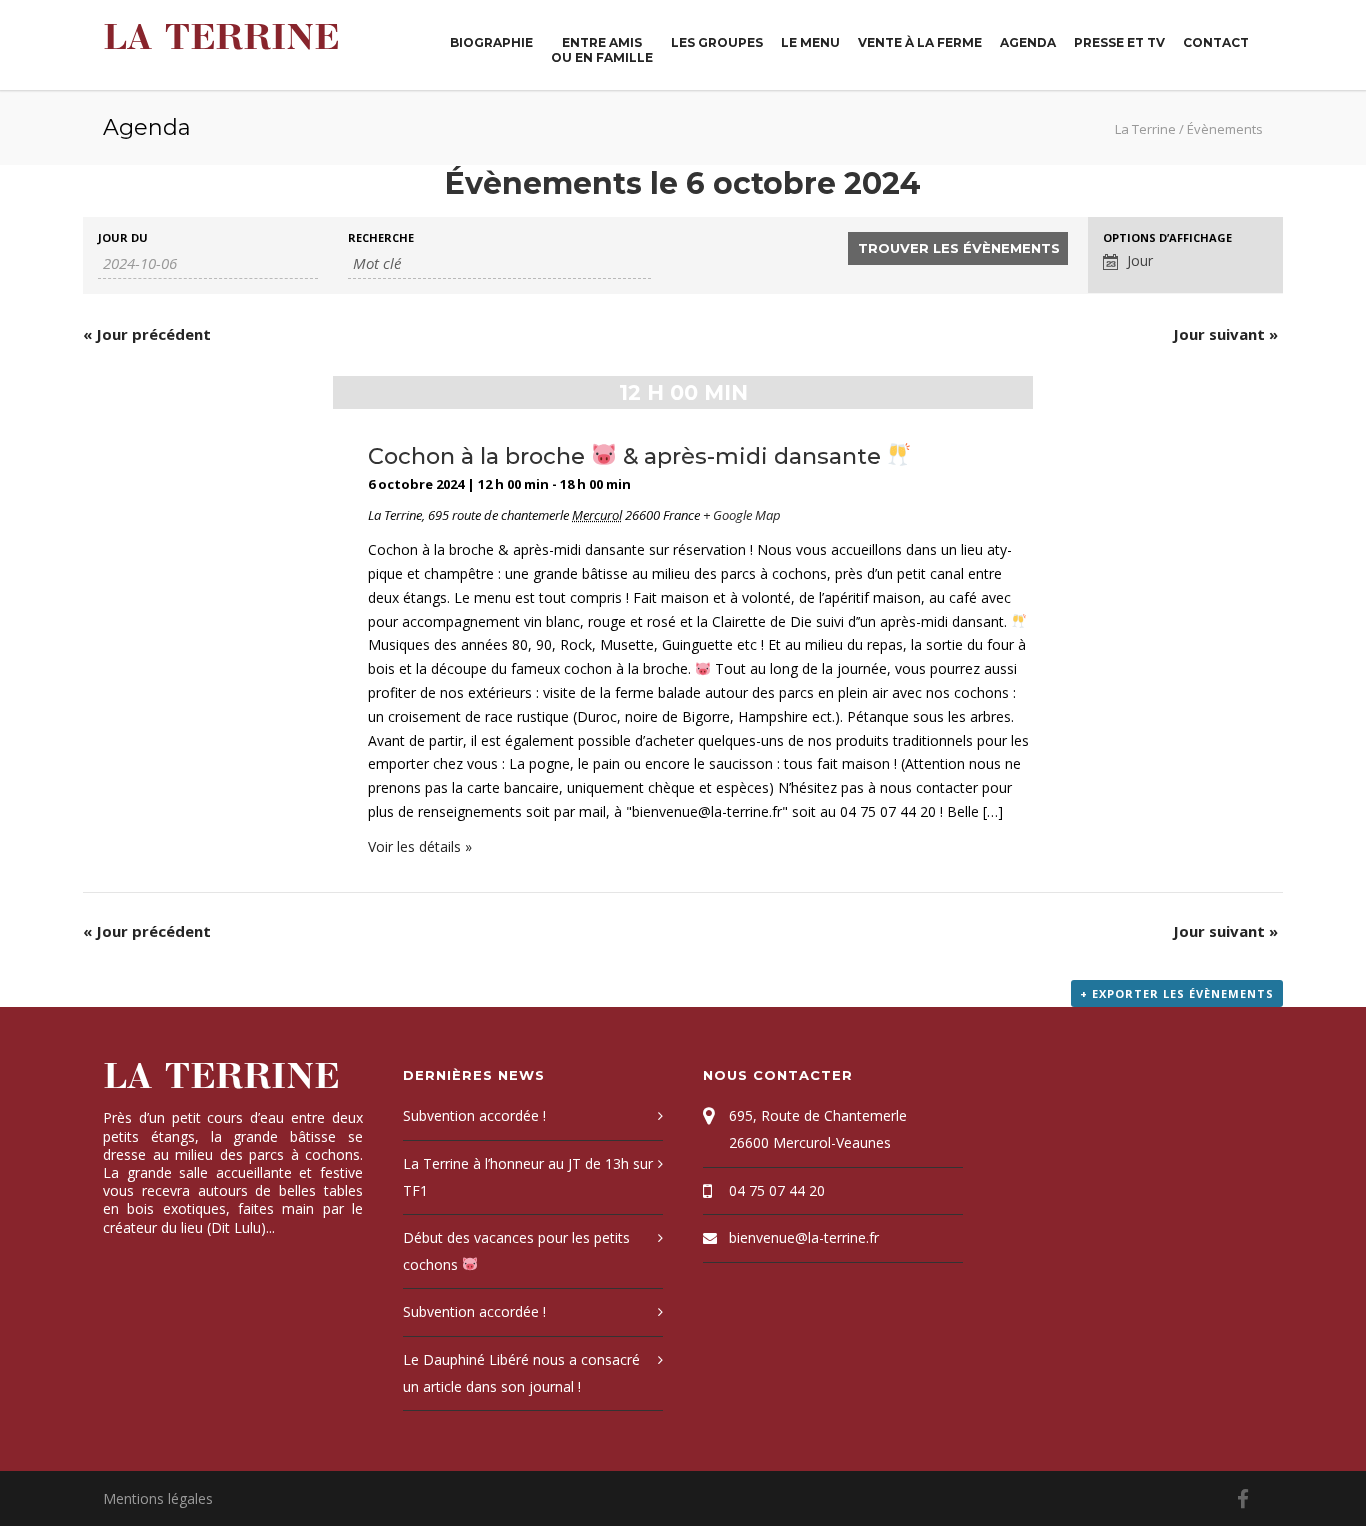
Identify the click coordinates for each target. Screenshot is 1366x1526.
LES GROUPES (717, 42)
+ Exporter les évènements (1177, 993)
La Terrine (221, 37)
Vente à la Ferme (920, 42)
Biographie (491, 42)
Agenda (1028, 42)
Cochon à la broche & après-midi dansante (627, 456)
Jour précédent (147, 334)
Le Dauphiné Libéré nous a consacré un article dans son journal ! (521, 1373)
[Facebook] (1243, 1499)
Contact (1216, 42)
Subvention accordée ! (474, 1115)
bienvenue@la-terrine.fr (804, 1237)
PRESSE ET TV (1119, 42)
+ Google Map (742, 515)
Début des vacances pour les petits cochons (516, 1251)
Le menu (810, 42)
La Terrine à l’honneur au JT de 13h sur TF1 (528, 1177)
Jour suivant (1225, 334)
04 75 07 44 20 (777, 1190)
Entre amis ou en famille (602, 50)
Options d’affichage (1167, 237)
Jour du (123, 237)
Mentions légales (158, 1498)
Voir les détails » (420, 846)
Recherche (381, 237)
